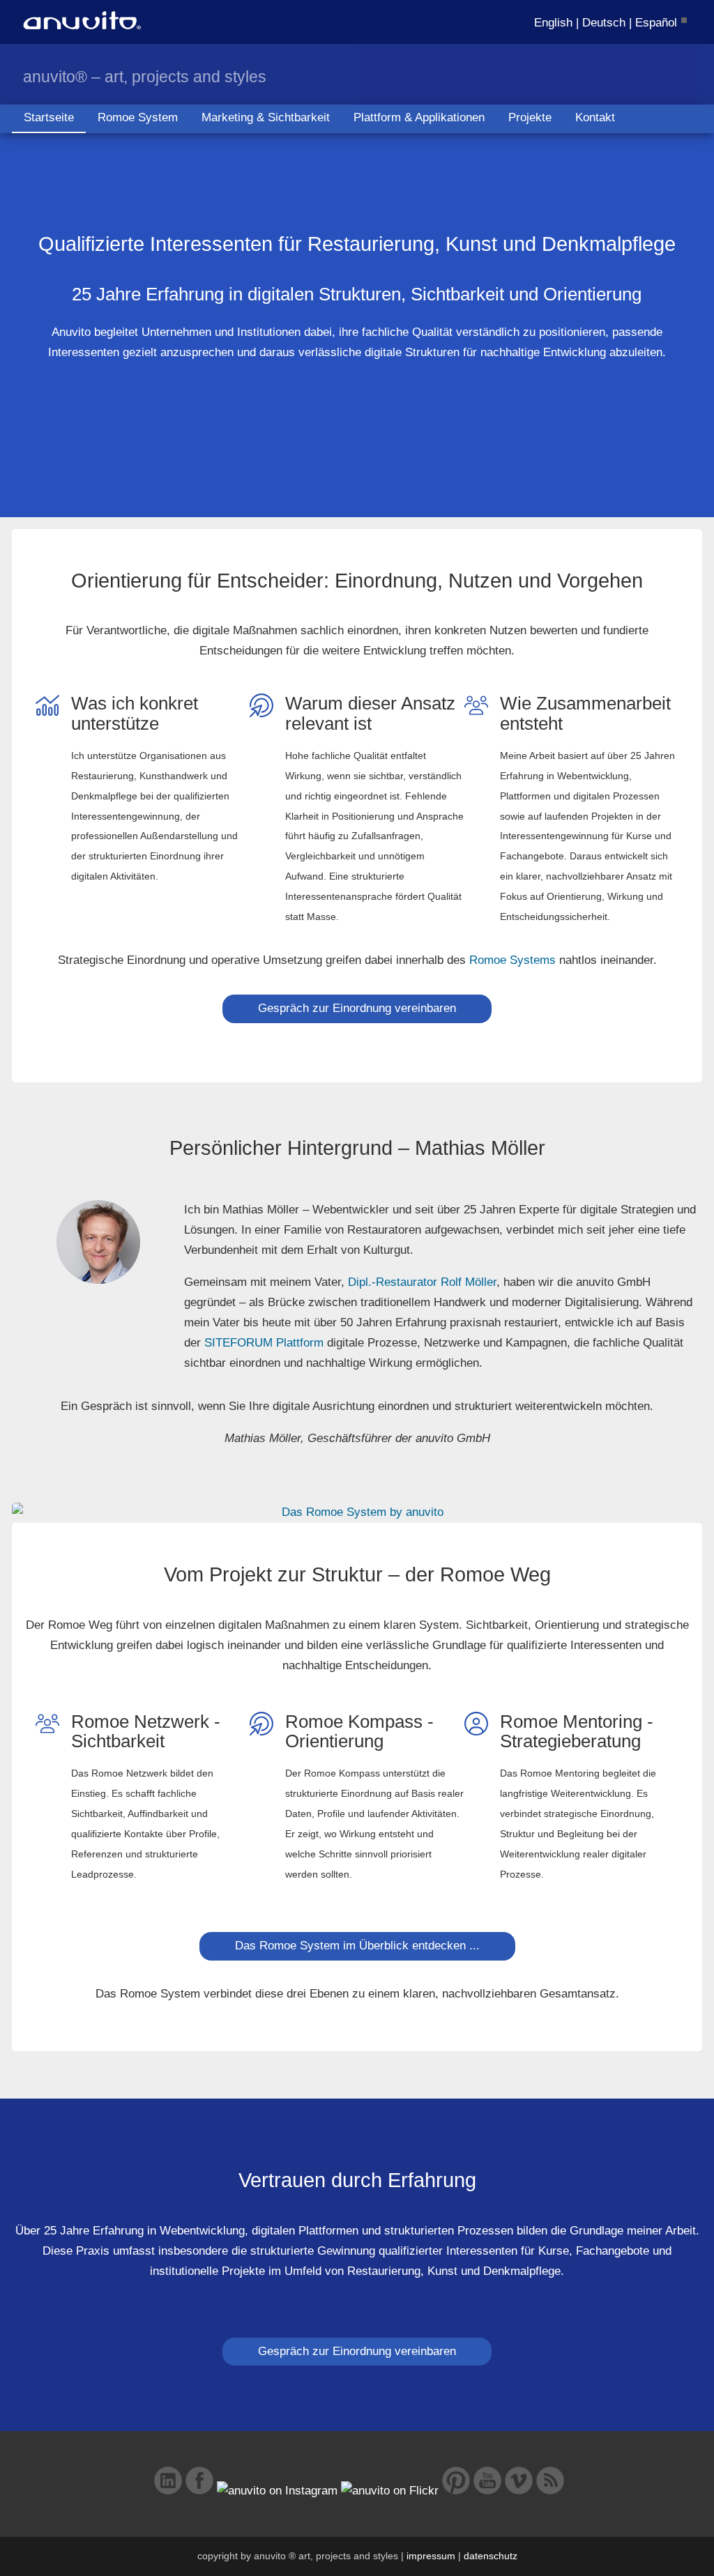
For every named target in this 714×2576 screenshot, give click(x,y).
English (553, 23)
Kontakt (595, 117)
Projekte (530, 117)
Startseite (49, 117)
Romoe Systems (512, 960)
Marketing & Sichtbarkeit (266, 117)
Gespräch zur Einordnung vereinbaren (357, 1008)
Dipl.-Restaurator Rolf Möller (422, 1282)
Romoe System (138, 117)
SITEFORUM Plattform (264, 1343)
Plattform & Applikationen (419, 117)
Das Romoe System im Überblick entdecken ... (357, 1946)
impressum (431, 2556)
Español (656, 23)
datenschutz (491, 2556)
